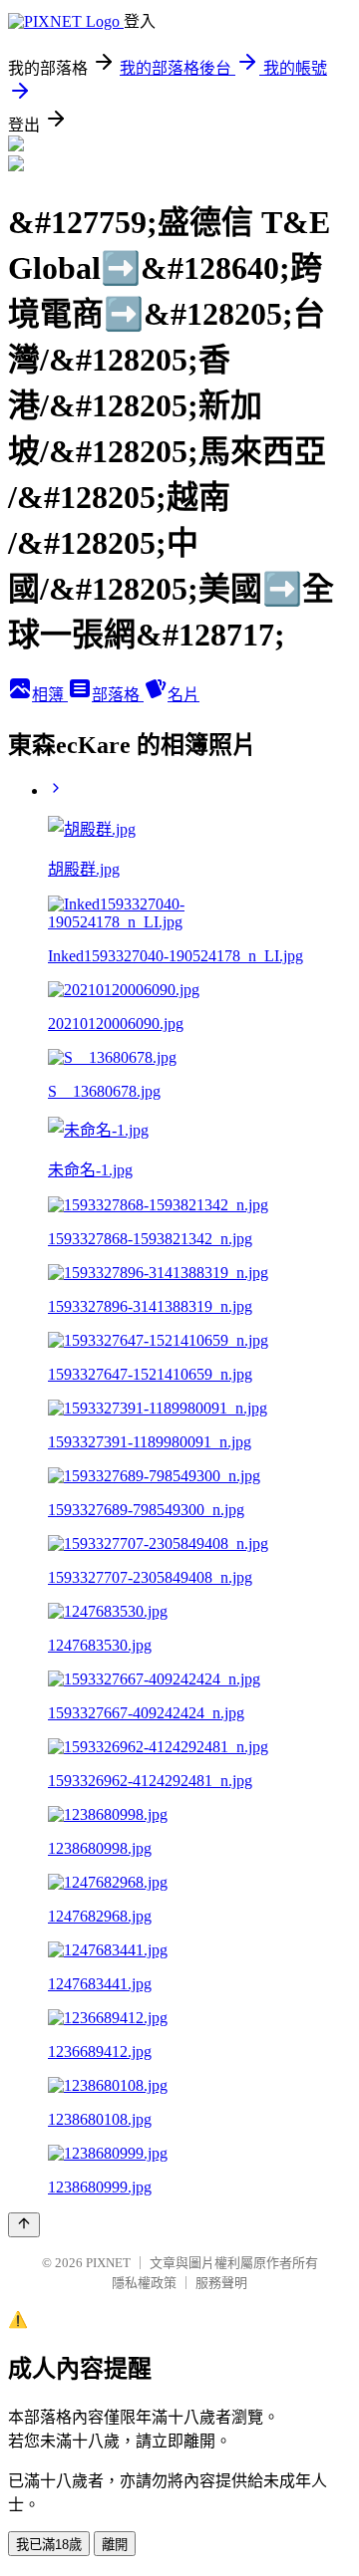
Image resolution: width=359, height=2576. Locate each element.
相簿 (50, 695)
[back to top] (24, 2225)
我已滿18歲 (49, 2545)
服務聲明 (221, 2283)
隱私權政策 (144, 2283)
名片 (183, 695)
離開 (115, 2545)
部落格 (118, 695)
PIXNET (108, 2263)
